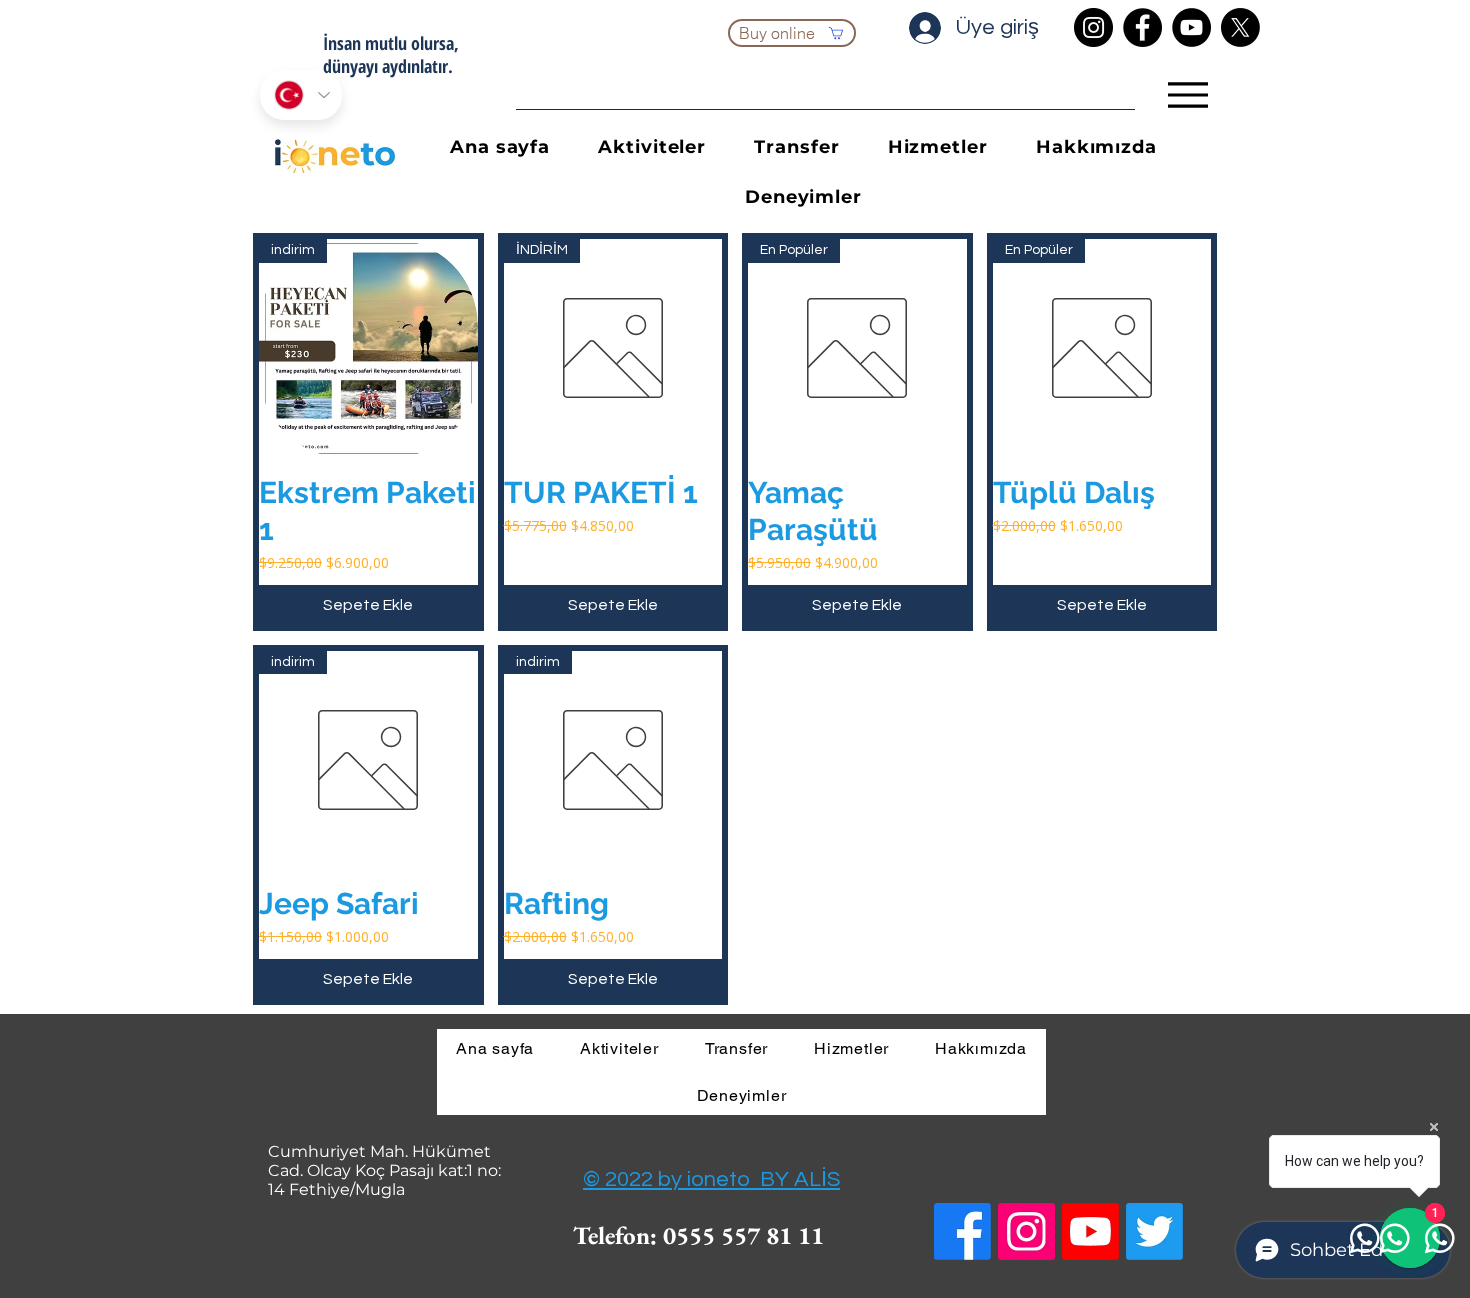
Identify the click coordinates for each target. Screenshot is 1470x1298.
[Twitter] (1154, 1231)
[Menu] (1187, 95)
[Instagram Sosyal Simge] (1026, 1231)
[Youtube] (1090, 1231)
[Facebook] (1142, 27)
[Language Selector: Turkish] (301, 95)
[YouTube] (1191, 27)
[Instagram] (1093, 27)
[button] (938, 147)
